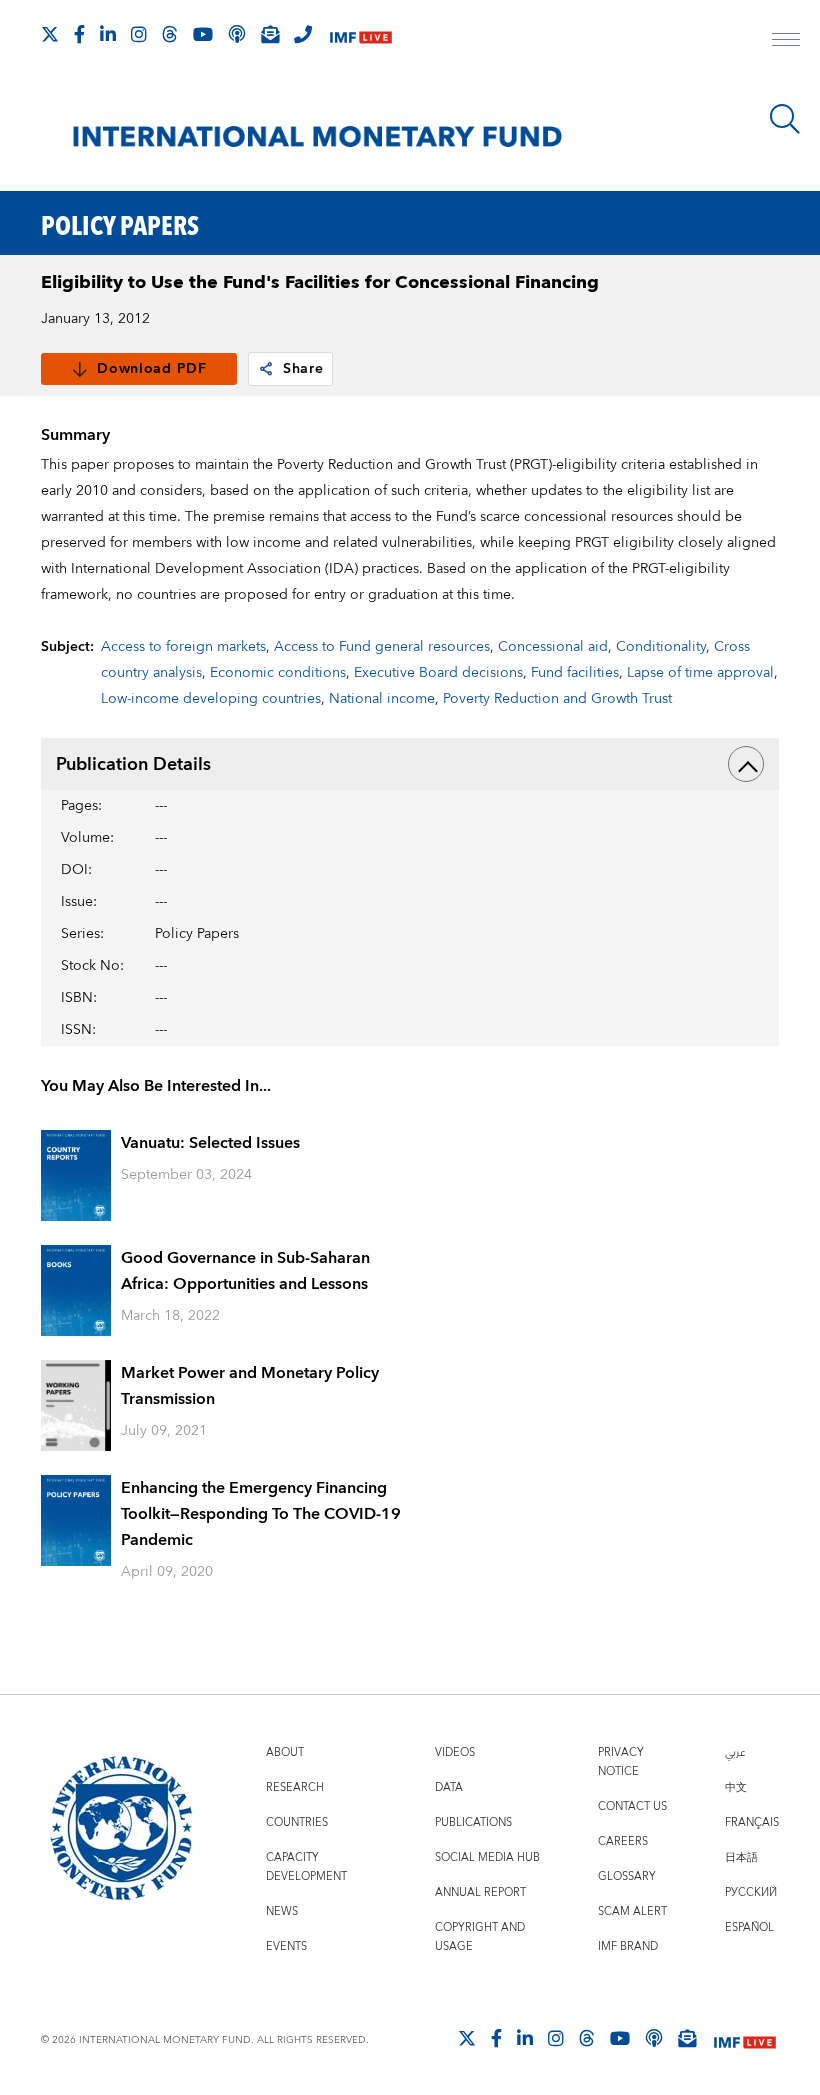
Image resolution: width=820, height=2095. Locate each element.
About (285, 1752)
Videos (455, 1752)
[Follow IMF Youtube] (203, 34)
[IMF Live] (361, 35)
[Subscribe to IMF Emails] (270, 34)
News (282, 1911)
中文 (736, 1787)
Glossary (627, 1876)
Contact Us (632, 1806)
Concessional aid (553, 647)
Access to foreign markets (183, 647)
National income (382, 699)
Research (295, 1787)
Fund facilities (575, 673)
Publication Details (133, 764)
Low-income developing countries (211, 699)
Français (752, 1822)
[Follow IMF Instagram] (139, 34)
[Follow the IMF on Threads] (170, 34)
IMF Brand (628, 1946)
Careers (623, 1841)
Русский (751, 1892)
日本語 (741, 1857)
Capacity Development (306, 1867)
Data (449, 1787)
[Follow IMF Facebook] (79, 34)
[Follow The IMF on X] (50, 34)
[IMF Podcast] (237, 34)
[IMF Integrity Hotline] (303, 34)
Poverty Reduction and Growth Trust (557, 699)
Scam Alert (632, 1911)
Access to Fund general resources (382, 647)
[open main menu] (786, 42)
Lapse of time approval (700, 673)
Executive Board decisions (438, 673)
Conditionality (661, 647)
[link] (266, 369)
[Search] (785, 119)
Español (749, 1927)
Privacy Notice (621, 1762)
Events (286, 1946)
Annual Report (480, 1892)
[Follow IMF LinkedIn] (108, 34)
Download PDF (151, 369)
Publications (473, 1822)
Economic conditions (278, 673)
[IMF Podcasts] (654, 2038)
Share (303, 369)
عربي (735, 1752)
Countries (297, 1822)
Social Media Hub (487, 1857)
